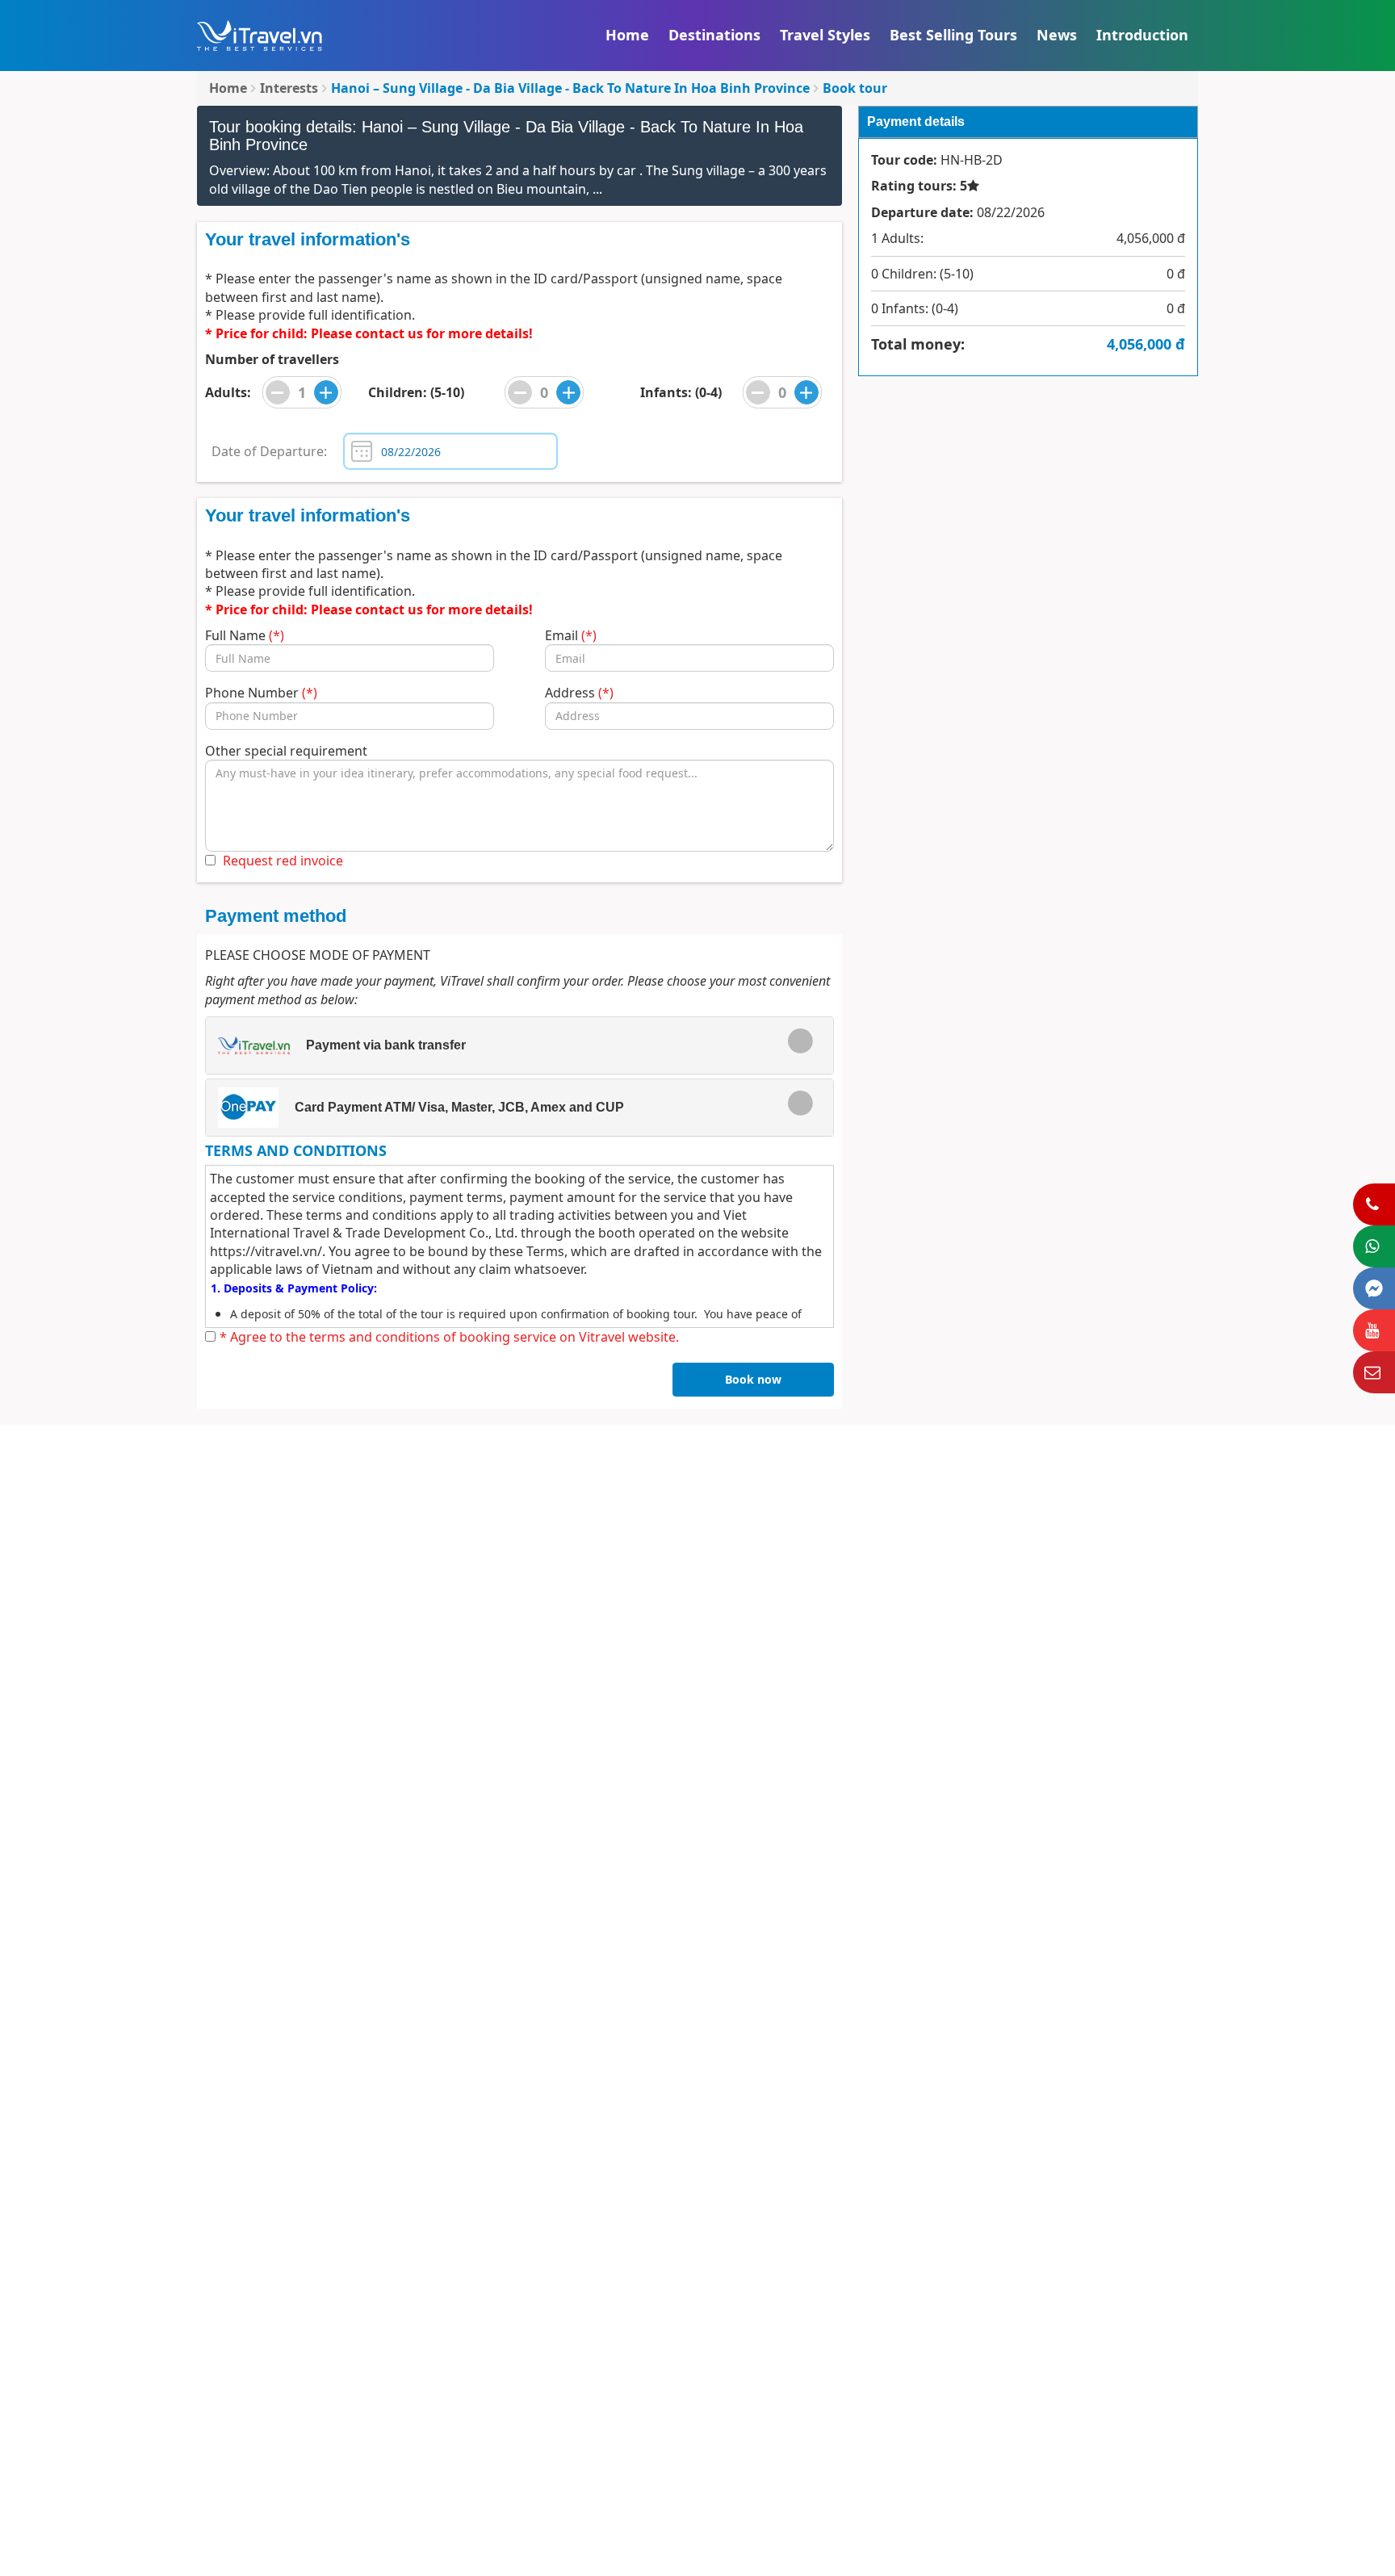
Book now (753, 1379)
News (1057, 35)
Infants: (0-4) (681, 392)
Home (627, 35)
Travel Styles (825, 35)
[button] (507, 1045)
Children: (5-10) (416, 392)
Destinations (714, 35)
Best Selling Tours (953, 35)
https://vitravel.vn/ (266, 1251)
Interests (289, 88)
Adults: (228, 392)
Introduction (1142, 35)
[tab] (519, 1045)
